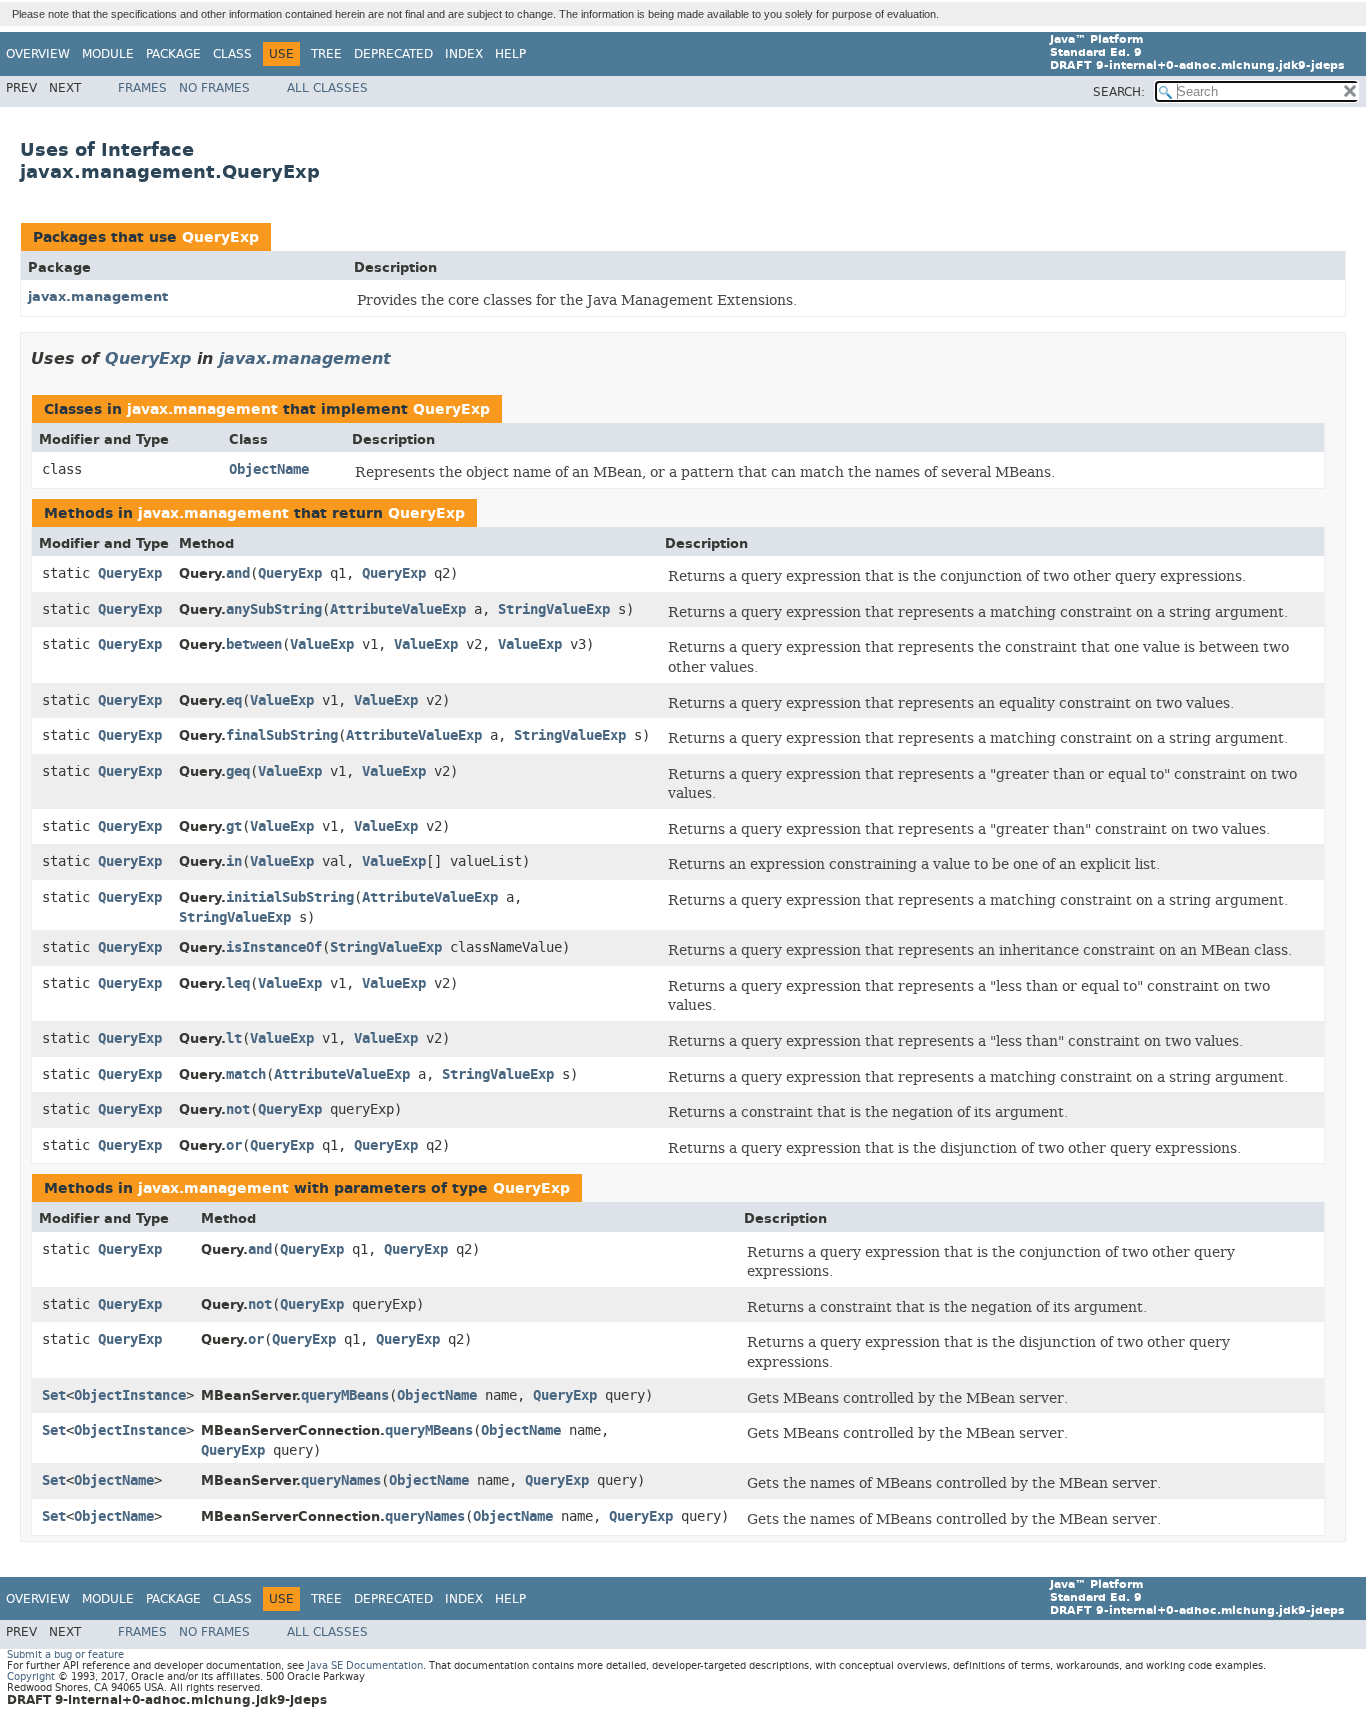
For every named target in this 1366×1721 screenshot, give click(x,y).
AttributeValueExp (398, 609)
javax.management (98, 296)
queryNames (341, 1480)
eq (234, 700)
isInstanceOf (274, 947)
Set (54, 1395)
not (238, 1109)
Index (464, 54)
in (234, 861)
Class (232, 54)
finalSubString (282, 735)
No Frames (214, 88)
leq (238, 983)
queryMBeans (345, 1395)
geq (238, 771)
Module (108, 54)
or (234, 1145)
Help (510, 54)
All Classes (327, 88)
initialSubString (290, 897)
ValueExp (322, 644)
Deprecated (393, 54)
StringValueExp (554, 609)
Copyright (31, 1676)
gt (234, 826)
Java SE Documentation (365, 1665)
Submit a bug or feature (65, 1654)
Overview (38, 54)
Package (173, 54)
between (254, 644)
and (238, 573)
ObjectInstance (130, 1395)
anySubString (274, 609)
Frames (142, 88)
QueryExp (220, 237)
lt (234, 1038)
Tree (326, 54)
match (246, 1074)
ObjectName (269, 469)
